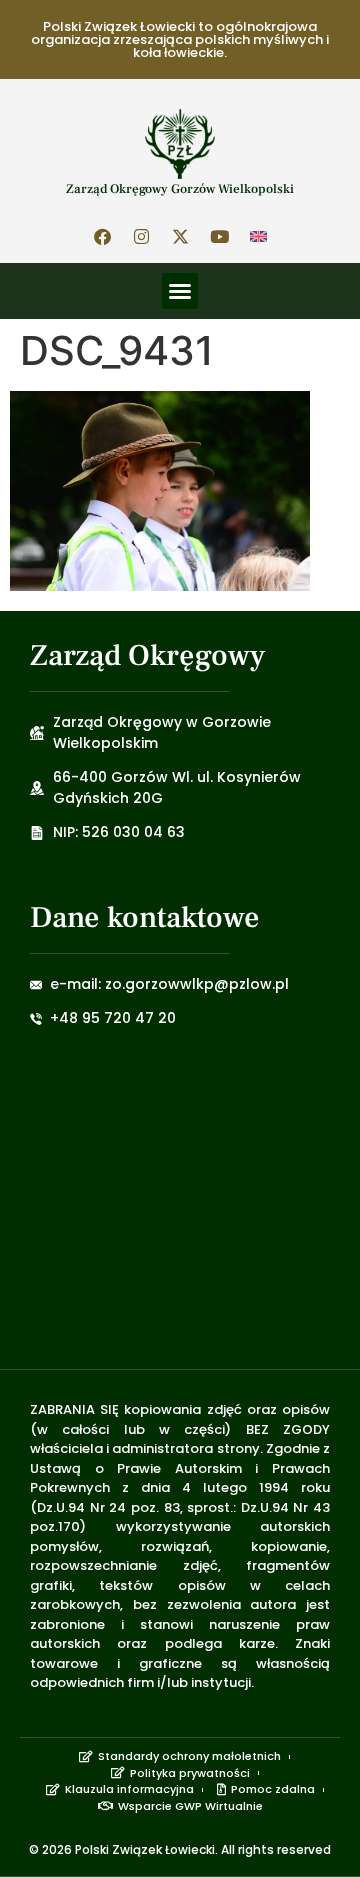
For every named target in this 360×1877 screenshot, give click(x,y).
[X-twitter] (180, 236)
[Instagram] (141, 236)
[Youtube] (219, 236)
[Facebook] (102, 236)
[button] (180, 291)
